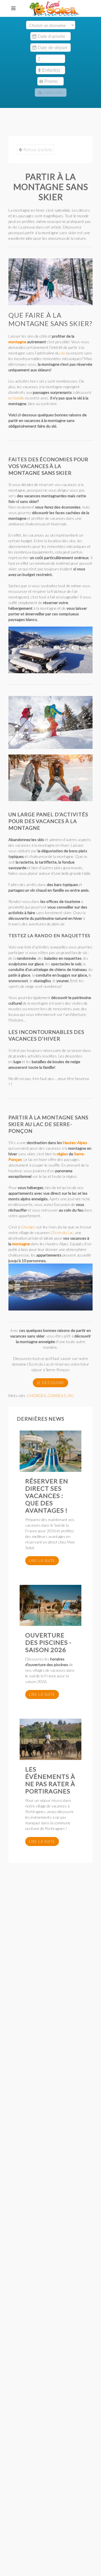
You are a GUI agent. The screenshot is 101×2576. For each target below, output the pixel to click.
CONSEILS (57, 1396)
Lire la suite (42, 1561)
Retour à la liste (37, 149)
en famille (16, 398)
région (62, 1154)
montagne (17, 342)
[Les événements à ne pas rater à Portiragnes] (50, 1739)
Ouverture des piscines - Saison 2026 (48, 1642)
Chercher (52, 93)
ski (63, 353)
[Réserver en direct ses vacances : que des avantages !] (50, 1451)
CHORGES (36, 1396)
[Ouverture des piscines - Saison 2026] (50, 1606)
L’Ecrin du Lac (62, 1232)
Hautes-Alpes (75, 1143)
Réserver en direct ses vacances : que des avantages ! (47, 1496)
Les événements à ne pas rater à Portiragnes (50, 1780)
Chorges (28, 1227)
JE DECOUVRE (50, 1383)
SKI (71, 1396)
